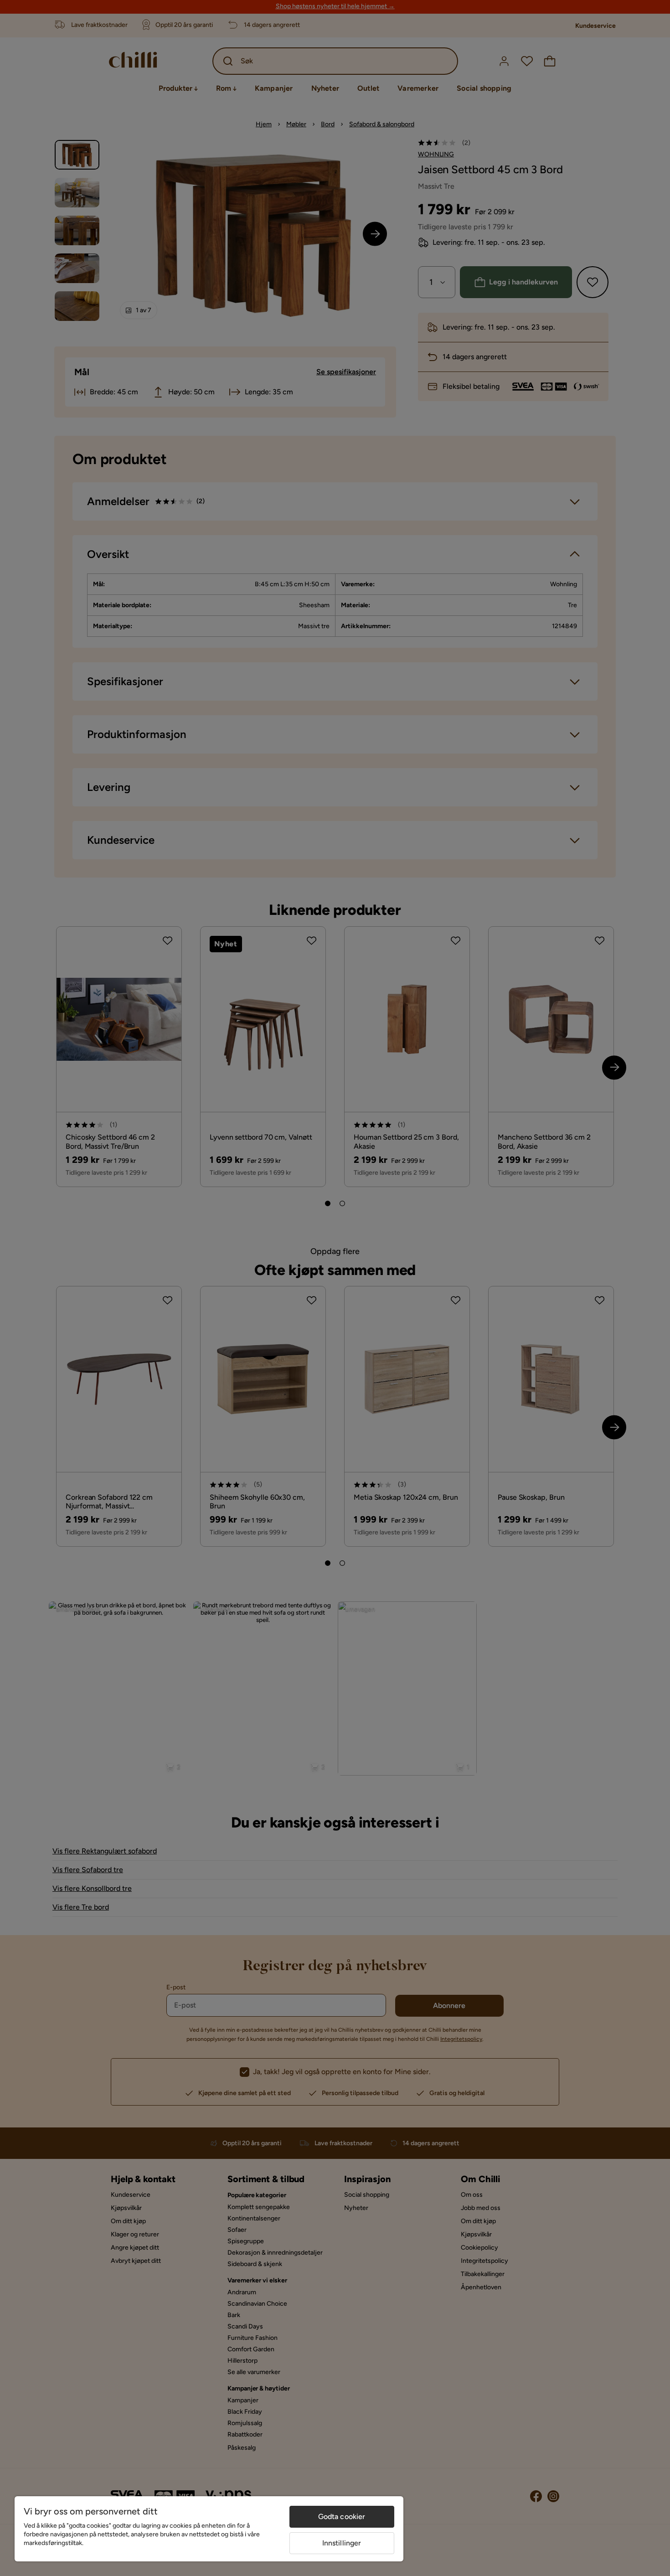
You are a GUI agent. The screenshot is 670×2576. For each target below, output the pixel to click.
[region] (209, 2529)
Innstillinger (342, 2543)
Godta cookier (342, 2517)
